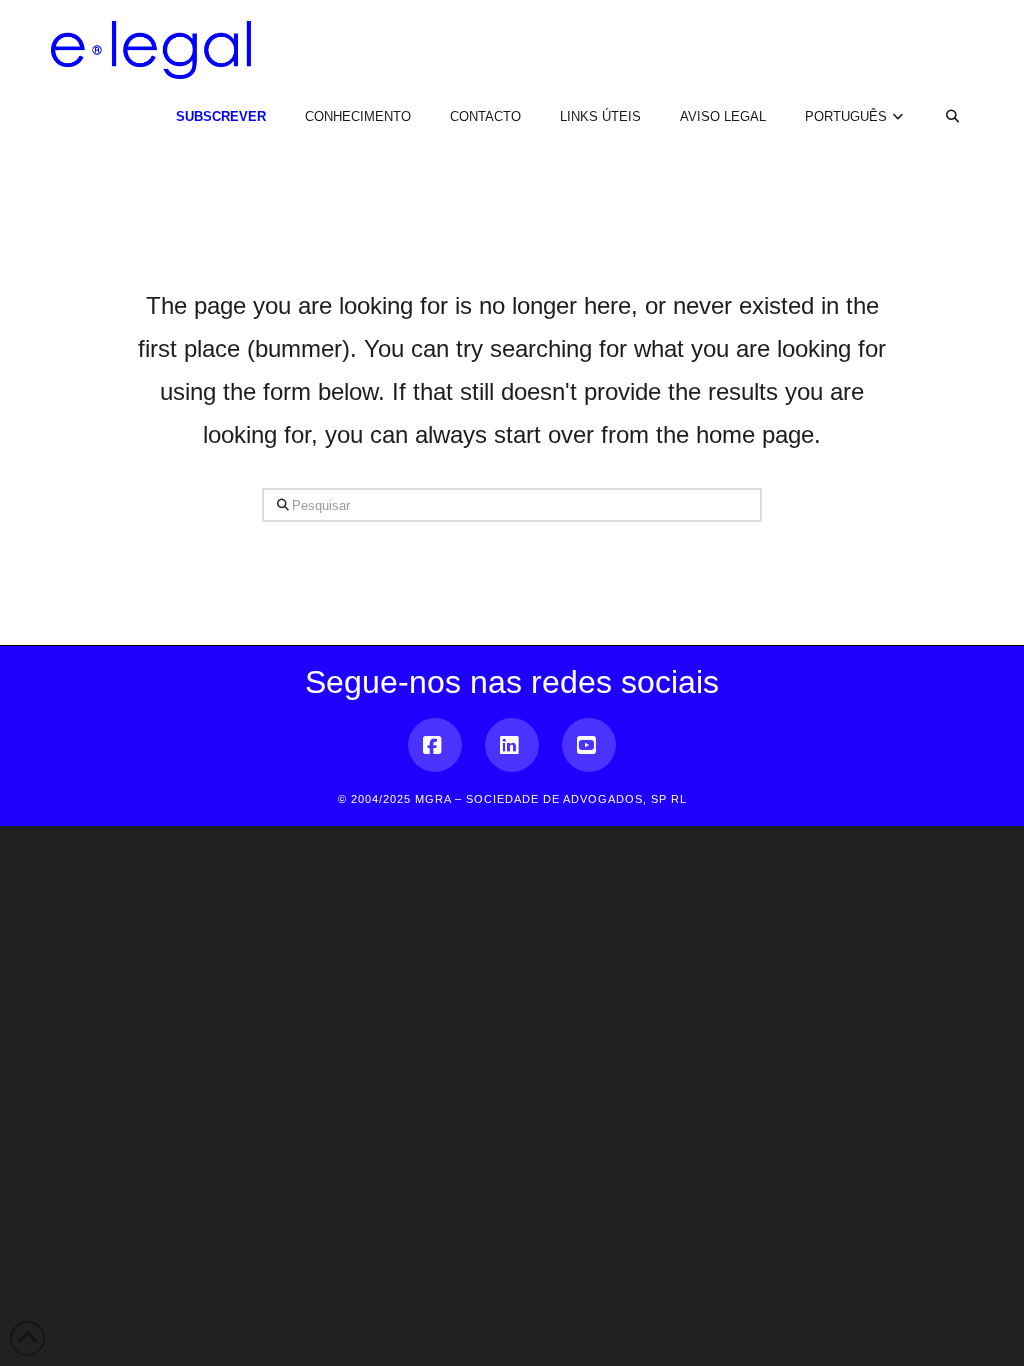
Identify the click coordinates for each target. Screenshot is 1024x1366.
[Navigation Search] (941, 100)
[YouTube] (589, 745)
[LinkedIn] (512, 745)
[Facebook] (435, 745)
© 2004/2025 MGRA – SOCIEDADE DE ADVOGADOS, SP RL (512, 799)
